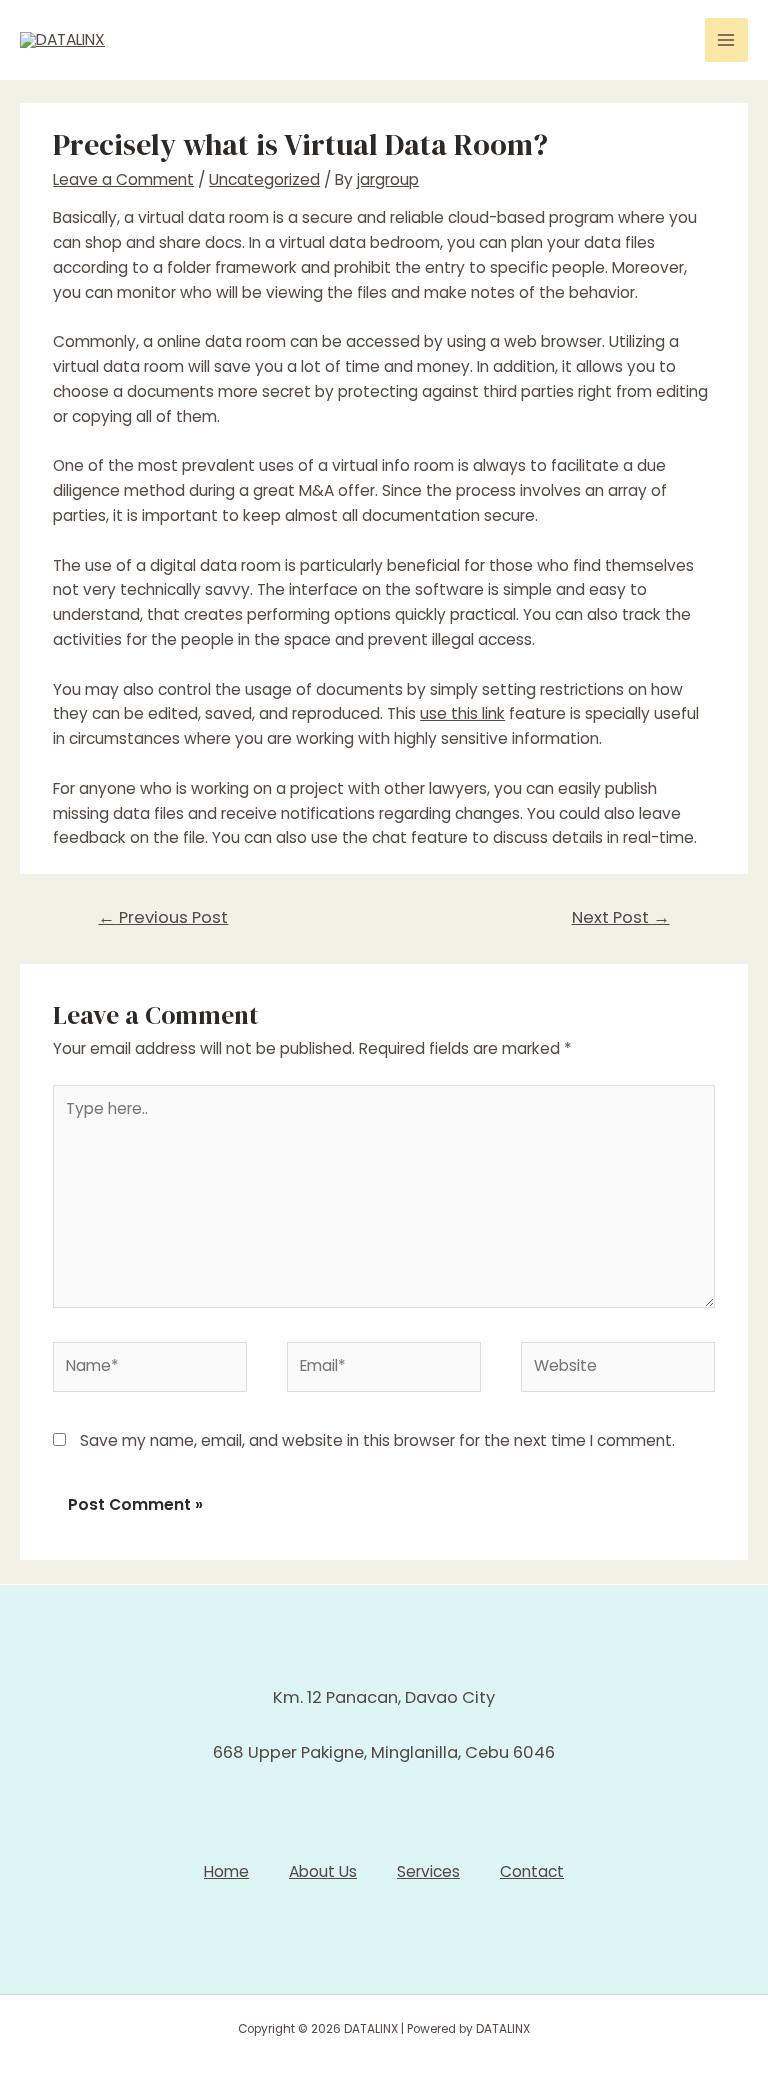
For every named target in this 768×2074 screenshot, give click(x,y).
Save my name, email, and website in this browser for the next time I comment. (377, 1440)
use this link (462, 713)
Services (428, 1871)
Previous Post (163, 917)
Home (226, 1871)
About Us (323, 1871)
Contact (532, 1871)
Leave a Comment (123, 179)
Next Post (621, 917)
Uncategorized (264, 179)
